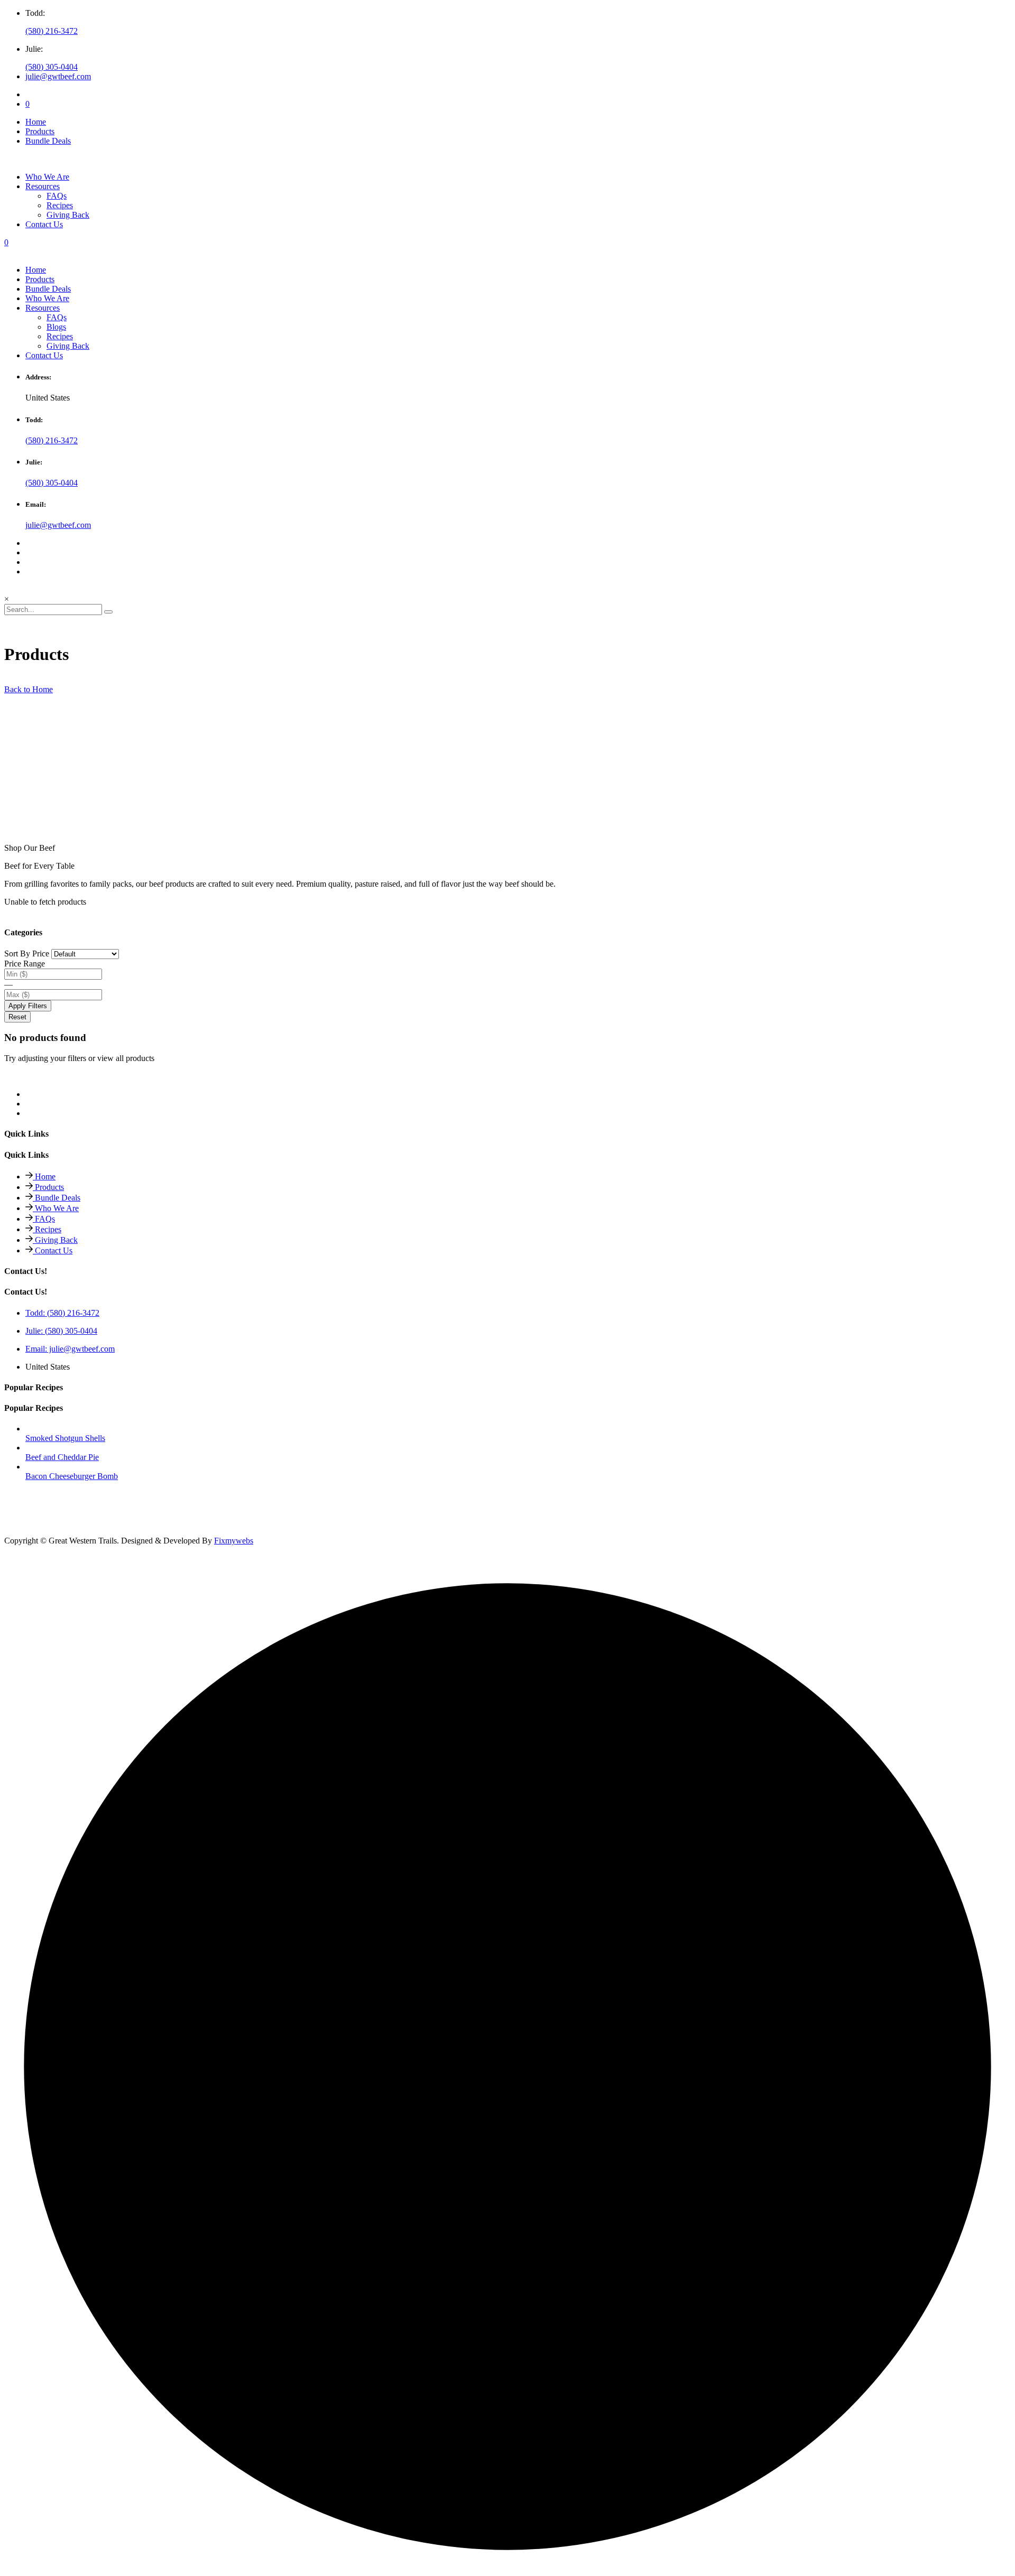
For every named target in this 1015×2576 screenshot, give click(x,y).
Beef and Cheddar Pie (62, 1457)
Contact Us (44, 224)
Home (36, 122)
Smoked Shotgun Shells (65, 1438)
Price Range (25, 964)
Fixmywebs (234, 1541)
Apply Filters (28, 1006)
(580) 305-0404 (52, 67)
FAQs (57, 317)
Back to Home (29, 689)
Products (40, 131)
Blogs (56, 327)
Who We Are (47, 177)
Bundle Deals (48, 141)
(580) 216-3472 (52, 31)
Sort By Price (27, 954)
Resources (43, 186)
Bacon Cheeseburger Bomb (72, 1476)
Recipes (60, 336)
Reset (17, 1017)
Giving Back (68, 346)
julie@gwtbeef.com (58, 76)
